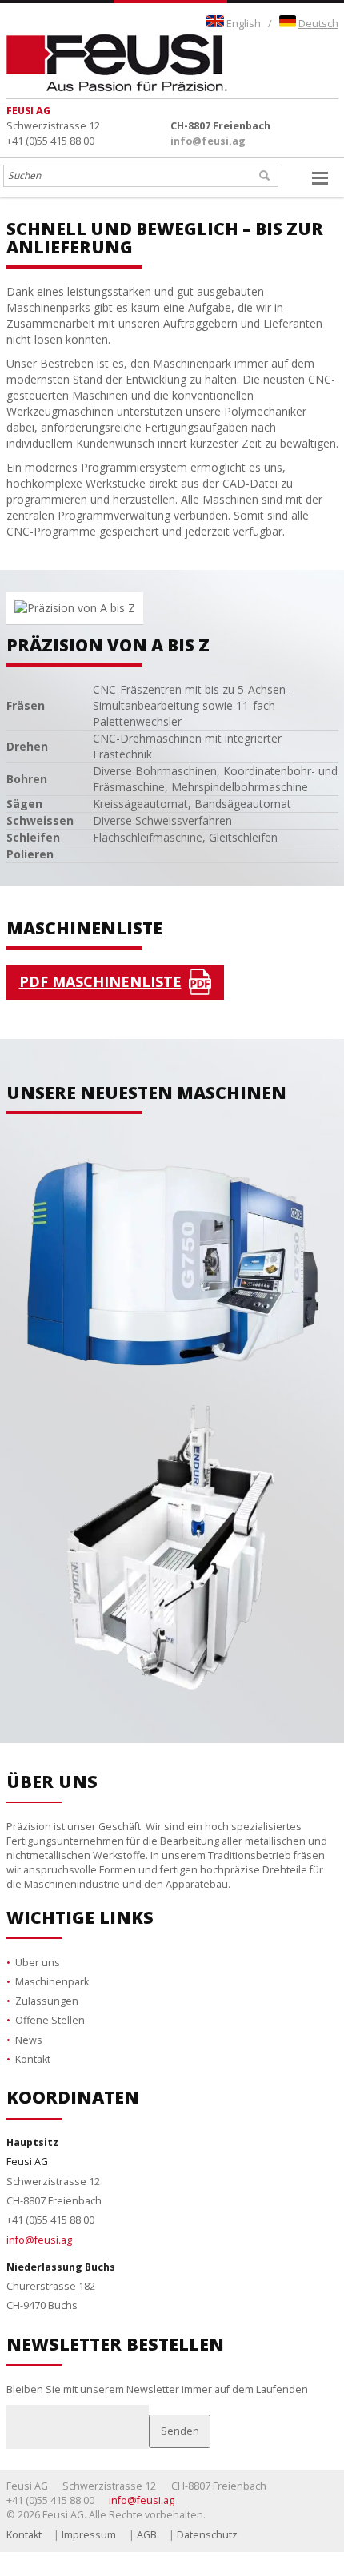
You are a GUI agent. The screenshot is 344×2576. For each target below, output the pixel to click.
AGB (147, 2518)
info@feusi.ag (208, 141)
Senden (180, 2414)
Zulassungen (47, 1985)
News (29, 2023)
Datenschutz (207, 2518)
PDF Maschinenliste (100, 981)
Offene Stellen (50, 2004)
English (244, 24)
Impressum (89, 2518)
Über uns (38, 1946)
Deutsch (318, 24)
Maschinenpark (52, 1966)
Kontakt (33, 2043)
